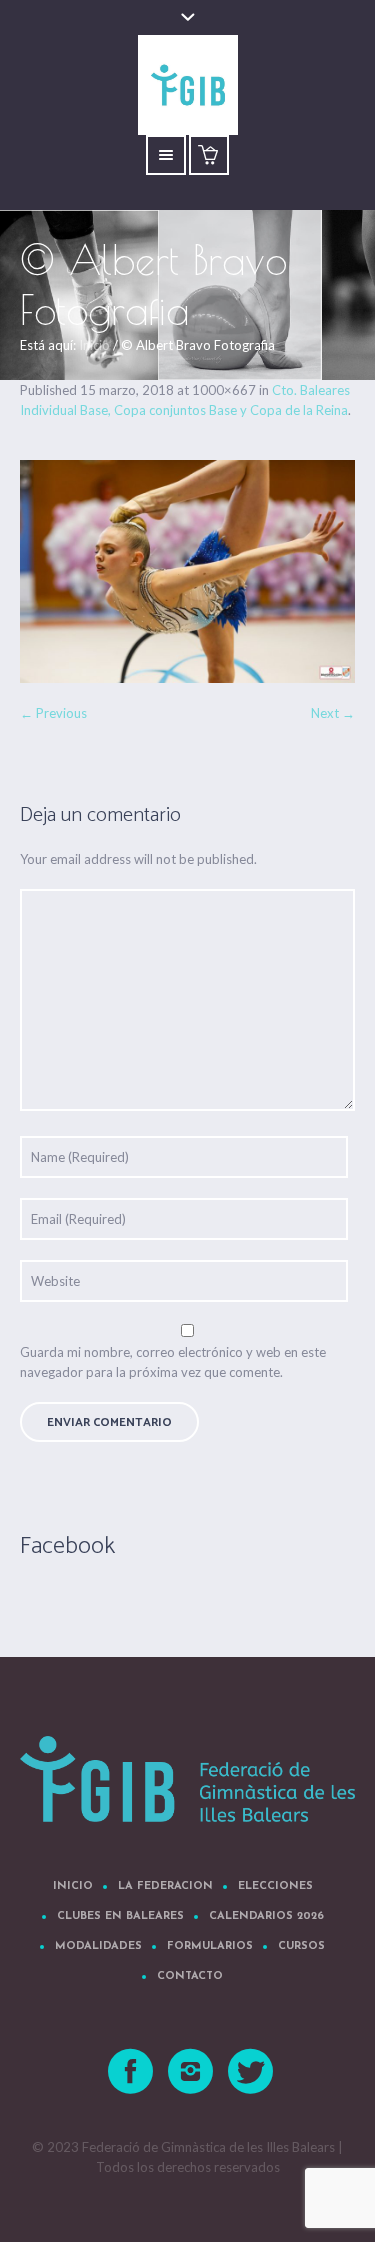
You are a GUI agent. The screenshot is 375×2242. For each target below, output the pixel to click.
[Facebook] (131, 2072)
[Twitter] (251, 2072)
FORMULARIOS (210, 1946)
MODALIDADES (98, 1946)
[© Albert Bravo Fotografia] (187, 571)
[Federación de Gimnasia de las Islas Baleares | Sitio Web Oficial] (187, 1779)
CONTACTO (190, 1976)
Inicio (94, 345)
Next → (333, 713)
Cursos (301, 1946)
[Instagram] (191, 2072)
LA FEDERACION (165, 1886)
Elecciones (275, 1886)
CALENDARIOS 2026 (266, 1916)
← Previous (53, 713)
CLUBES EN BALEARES (120, 1916)
